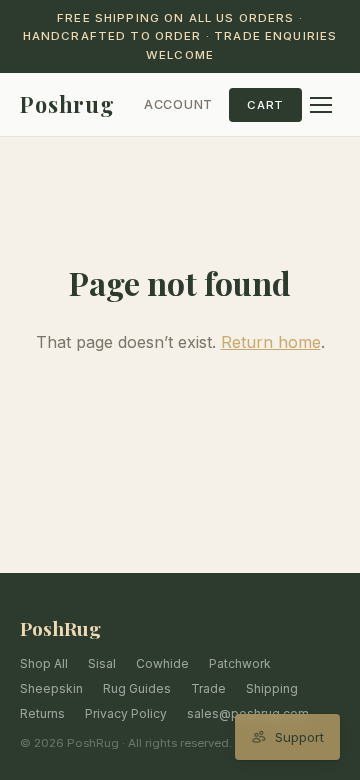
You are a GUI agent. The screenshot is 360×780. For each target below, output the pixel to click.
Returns (42, 713)
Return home (271, 342)
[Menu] (321, 105)
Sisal (102, 663)
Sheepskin (51, 688)
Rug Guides (137, 688)
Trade (208, 688)
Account (178, 104)
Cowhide (162, 663)
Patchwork (240, 663)
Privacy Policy (126, 713)
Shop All (44, 663)
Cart (265, 105)
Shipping (272, 688)
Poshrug (67, 104)
